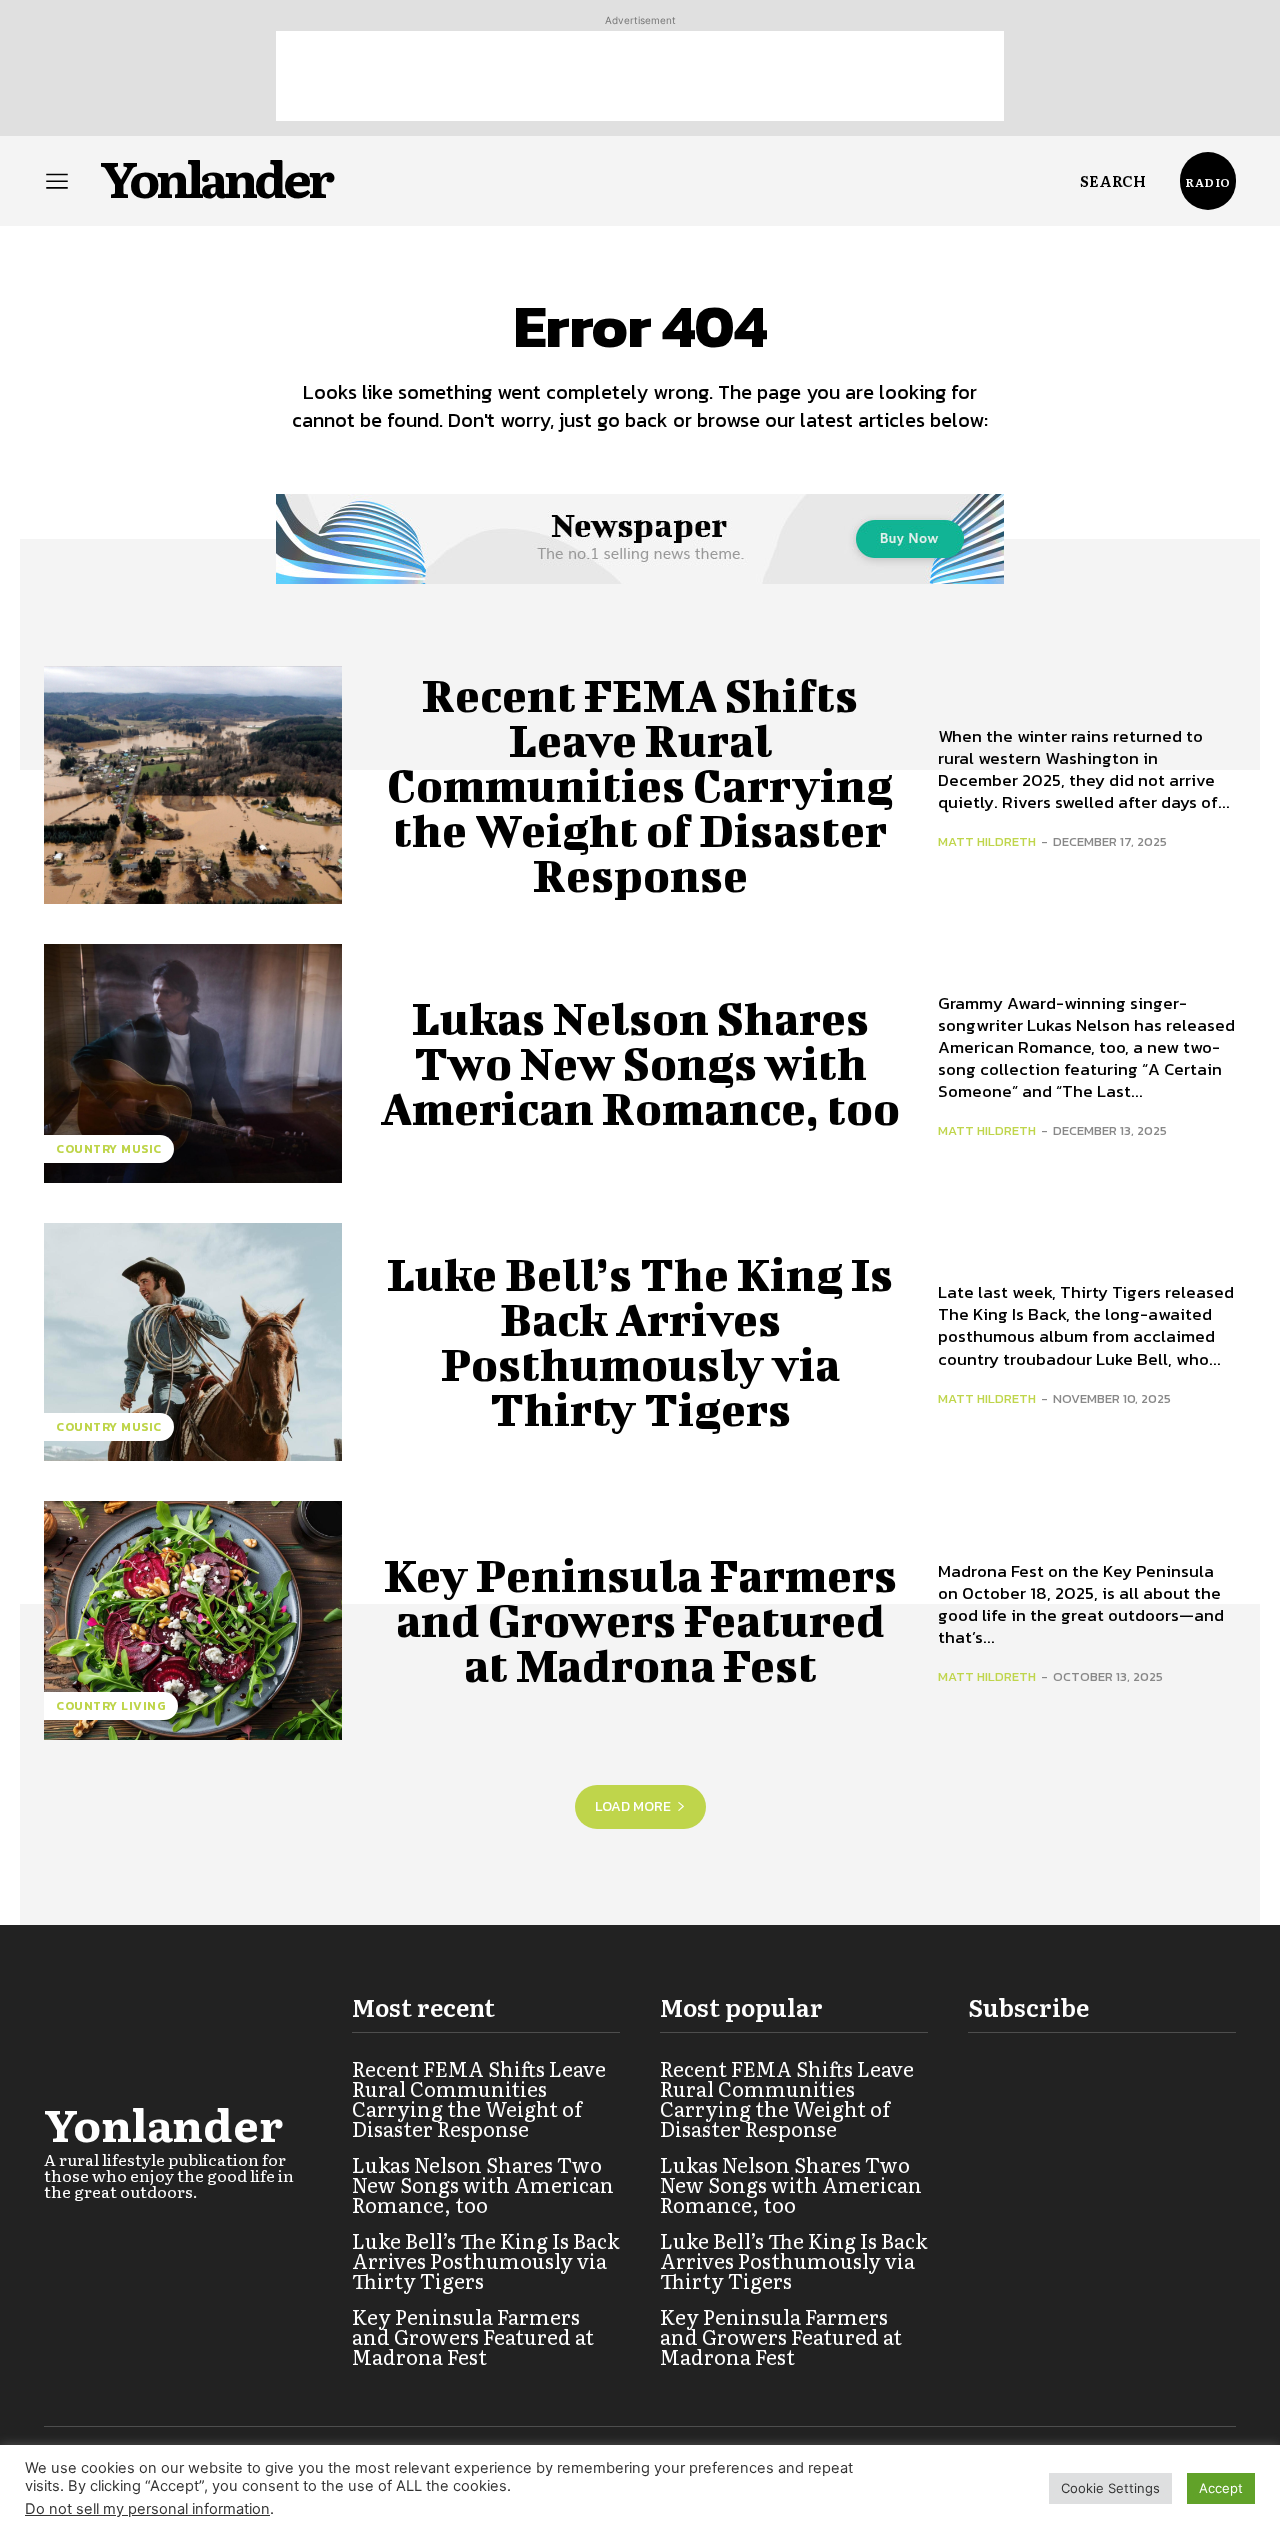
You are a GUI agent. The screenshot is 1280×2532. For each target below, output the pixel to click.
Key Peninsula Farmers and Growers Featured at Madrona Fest (640, 1620)
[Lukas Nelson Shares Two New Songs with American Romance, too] (193, 1063)
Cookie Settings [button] (1110, 2488)
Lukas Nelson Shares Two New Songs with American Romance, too (640, 1063)
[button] (1113, 181)
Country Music (109, 1149)
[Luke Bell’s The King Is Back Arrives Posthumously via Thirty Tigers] (193, 1342)
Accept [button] (1221, 2488)
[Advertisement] (640, 76)
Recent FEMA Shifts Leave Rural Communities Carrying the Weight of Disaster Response (640, 785)
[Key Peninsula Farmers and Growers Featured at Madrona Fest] (193, 1620)
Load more (633, 1806)
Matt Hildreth (987, 841)
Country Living (111, 1706)
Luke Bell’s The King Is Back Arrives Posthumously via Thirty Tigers (640, 1341)
